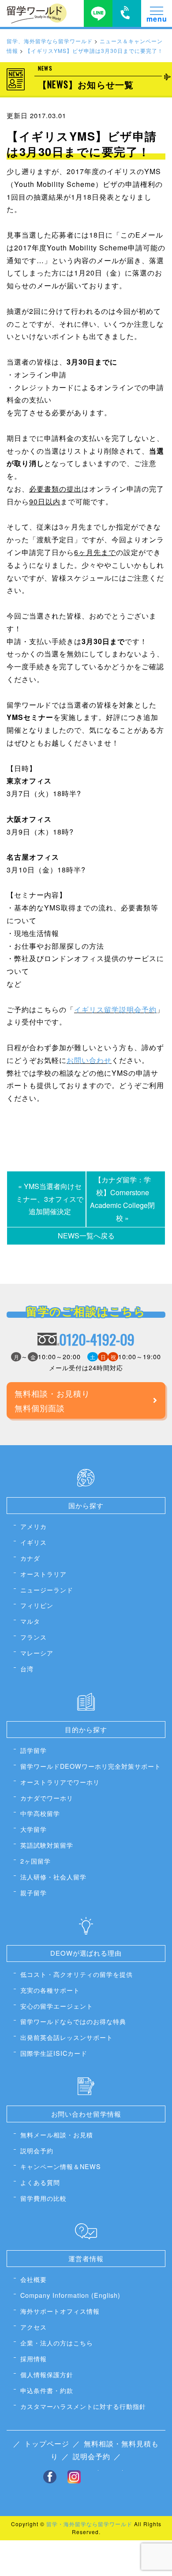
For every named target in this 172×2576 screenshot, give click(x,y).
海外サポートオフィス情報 (60, 2311)
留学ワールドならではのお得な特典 (73, 2021)
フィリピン (37, 1605)
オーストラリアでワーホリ (60, 1782)
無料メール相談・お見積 (57, 2134)
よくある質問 (40, 2182)
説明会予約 (37, 2150)
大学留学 (34, 1829)
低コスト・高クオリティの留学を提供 (77, 1974)
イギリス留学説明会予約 (115, 1009)
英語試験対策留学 (47, 1845)
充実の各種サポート (50, 1990)
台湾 (27, 1668)
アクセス (34, 2327)
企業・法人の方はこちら (57, 2343)
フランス (34, 1637)
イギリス (34, 1542)
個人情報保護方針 (47, 2374)
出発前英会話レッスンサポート (67, 2037)
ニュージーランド (47, 1590)
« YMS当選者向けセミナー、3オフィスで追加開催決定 (50, 1199)
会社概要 (34, 2279)
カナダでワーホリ (47, 1798)
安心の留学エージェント (57, 2006)
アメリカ (34, 1526)
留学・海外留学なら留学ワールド (89, 2524)
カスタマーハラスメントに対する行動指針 (83, 2406)
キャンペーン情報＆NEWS (61, 2166)
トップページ (47, 2444)
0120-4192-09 (97, 1339)
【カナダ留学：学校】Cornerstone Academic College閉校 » (122, 1199)
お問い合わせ (89, 1060)
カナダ (30, 1558)
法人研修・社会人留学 (53, 1877)
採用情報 (34, 2358)
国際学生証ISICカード (54, 2053)
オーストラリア (43, 1574)
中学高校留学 (40, 1813)
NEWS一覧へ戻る (86, 1236)
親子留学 (34, 1892)
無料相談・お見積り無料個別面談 (52, 1400)
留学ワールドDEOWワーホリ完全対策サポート (91, 1766)
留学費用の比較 (43, 2198)
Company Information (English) (70, 2295)
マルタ (30, 1621)
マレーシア (37, 1653)
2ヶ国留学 (36, 1861)
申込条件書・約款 (47, 2390)
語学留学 (34, 1750)
